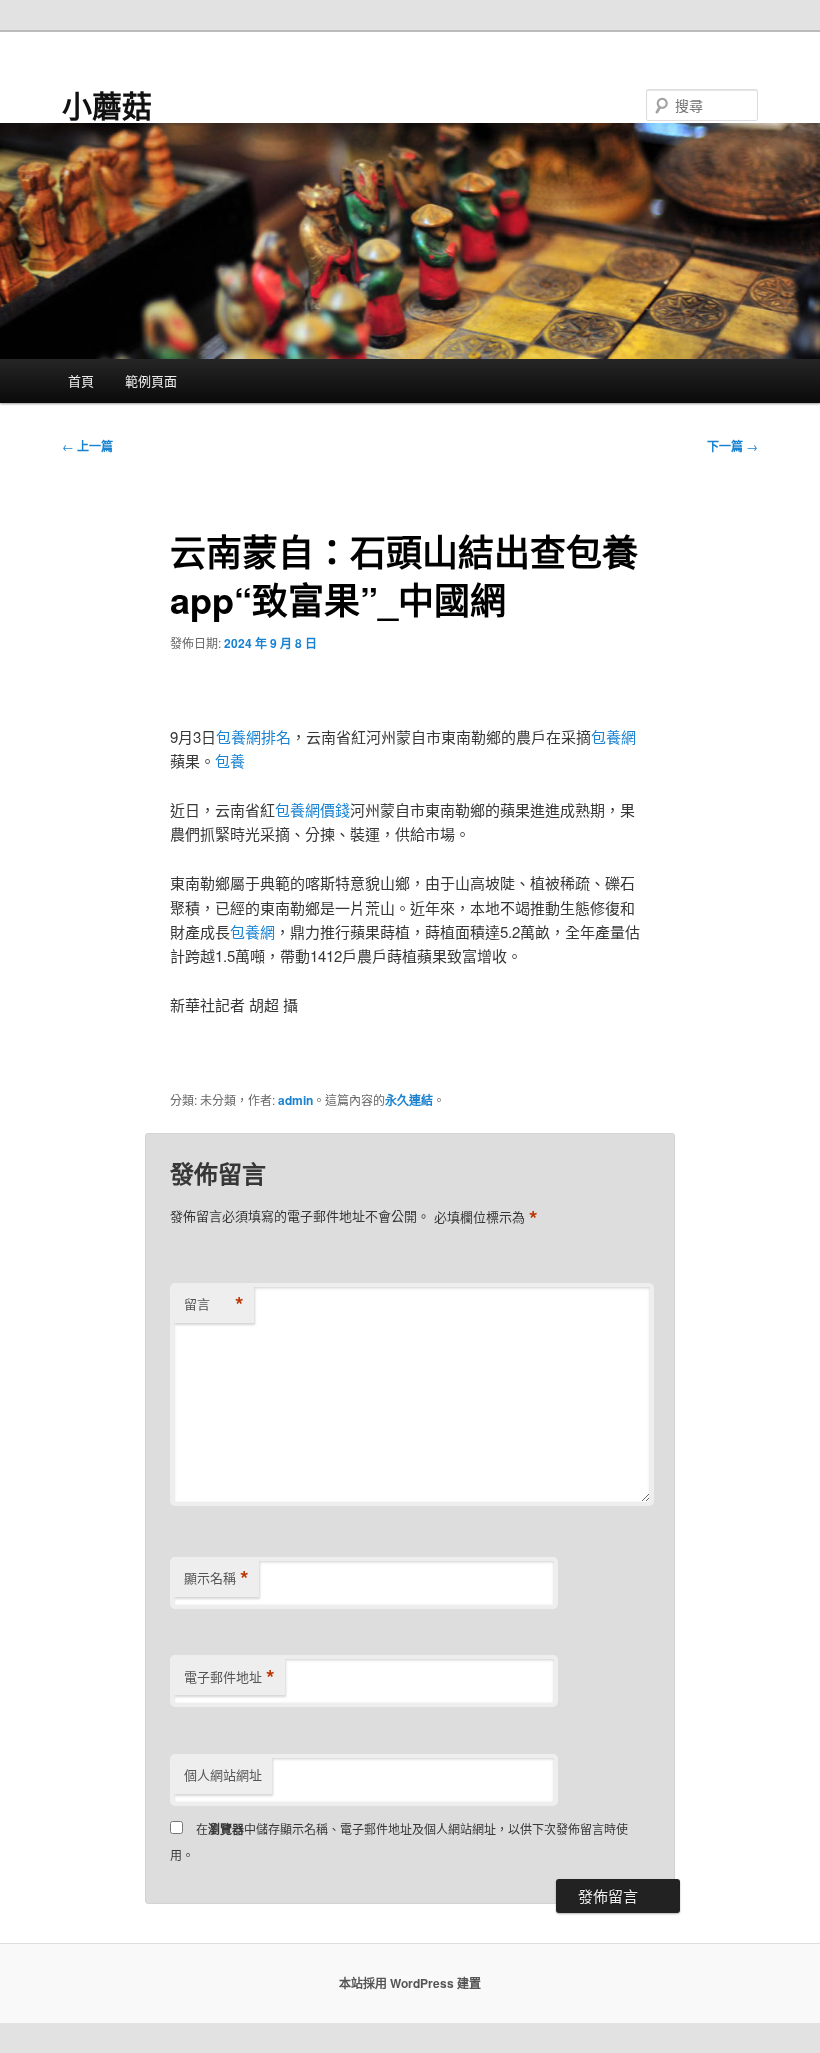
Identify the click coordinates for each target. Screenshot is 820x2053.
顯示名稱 (216, 1578)
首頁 (81, 380)
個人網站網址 (223, 1774)
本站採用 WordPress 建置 (410, 1983)
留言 (214, 1304)
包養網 (613, 736)
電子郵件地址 (229, 1677)
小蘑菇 (107, 104)
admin (295, 1100)
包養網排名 (253, 736)
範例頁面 (151, 380)
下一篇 (732, 446)
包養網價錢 (312, 809)
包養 (230, 760)
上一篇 (87, 446)
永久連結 (409, 1100)
